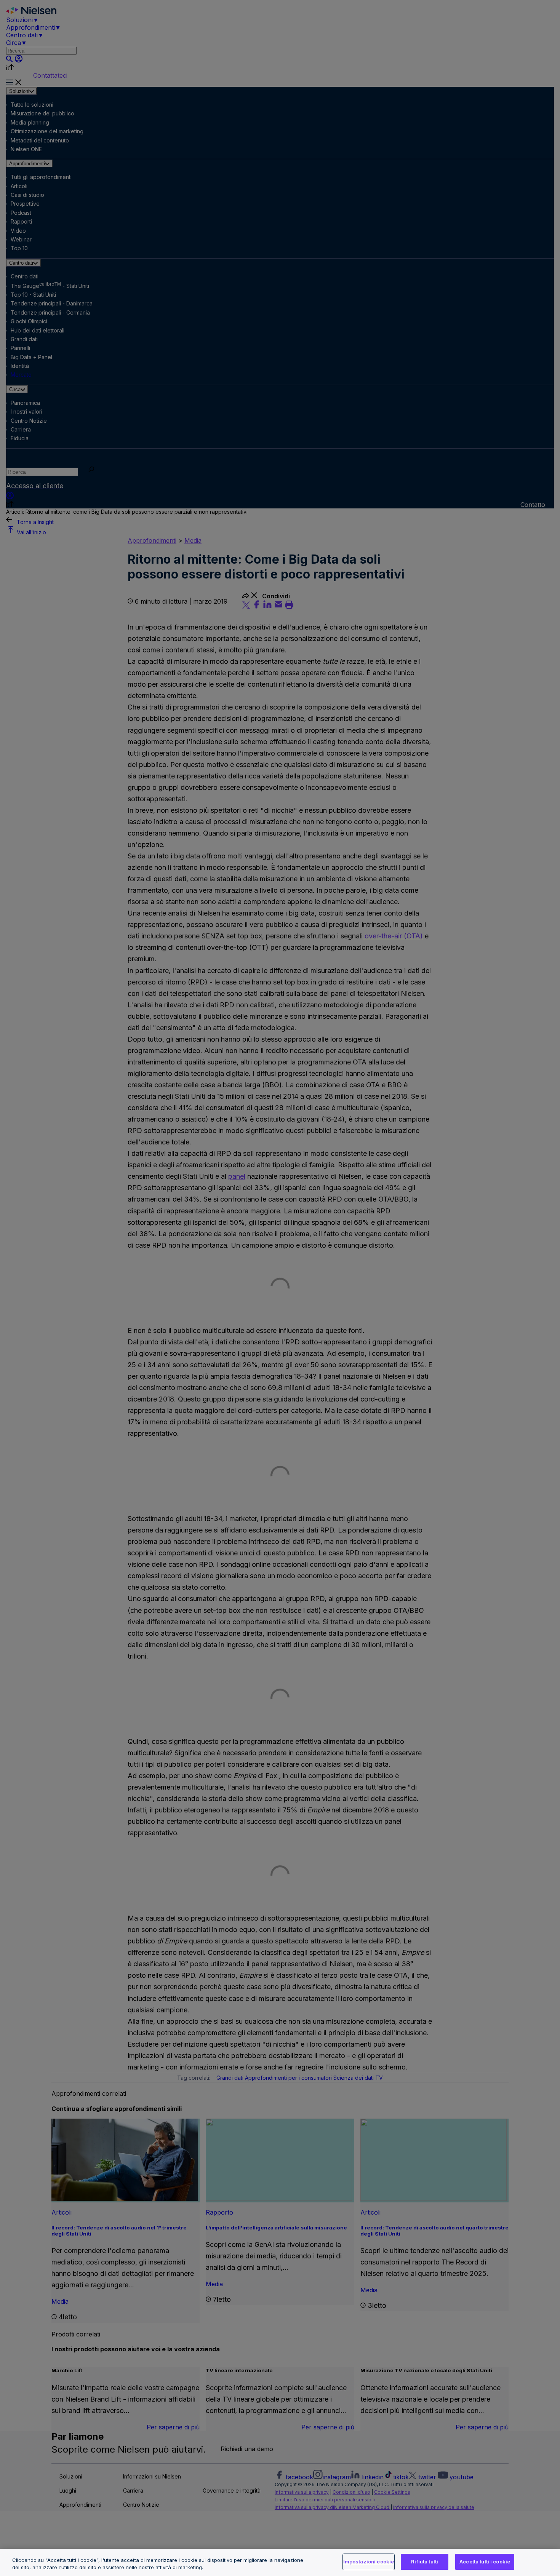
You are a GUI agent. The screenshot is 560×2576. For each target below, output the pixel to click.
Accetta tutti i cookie (485, 2562)
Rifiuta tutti (425, 2562)
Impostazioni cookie (369, 2562)
